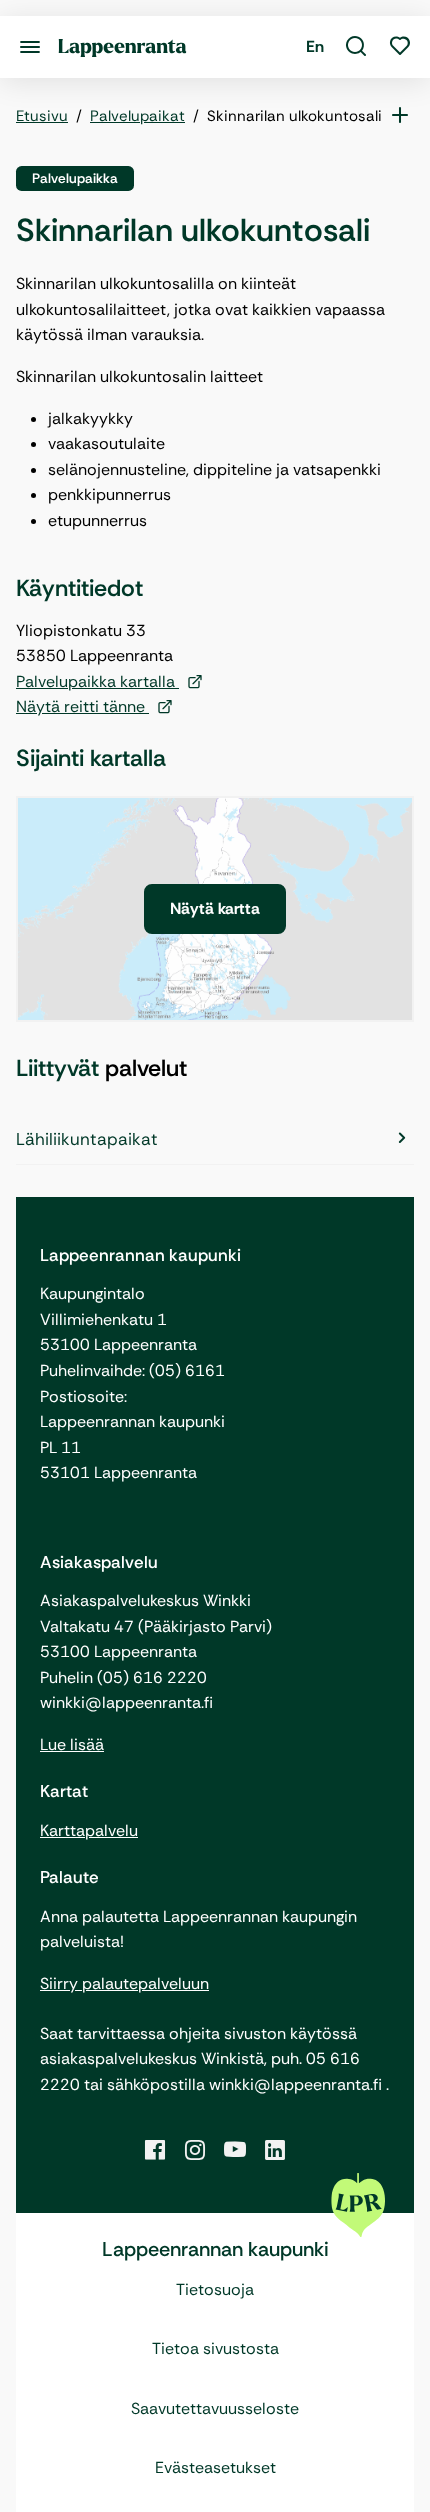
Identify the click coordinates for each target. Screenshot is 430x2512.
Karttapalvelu (89, 1830)
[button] (356, 47)
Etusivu (42, 116)
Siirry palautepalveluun (124, 1983)
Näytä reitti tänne (82, 706)
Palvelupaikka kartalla (97, 681)
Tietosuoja (215, 2289)
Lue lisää (72, 1744)
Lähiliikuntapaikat (87, 1139)
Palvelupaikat (137, 116)
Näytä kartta (215, 908)
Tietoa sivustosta (215, 2348)
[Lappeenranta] (122, 46)
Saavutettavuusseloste (215, 2408)
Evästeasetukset (215, 2467)
